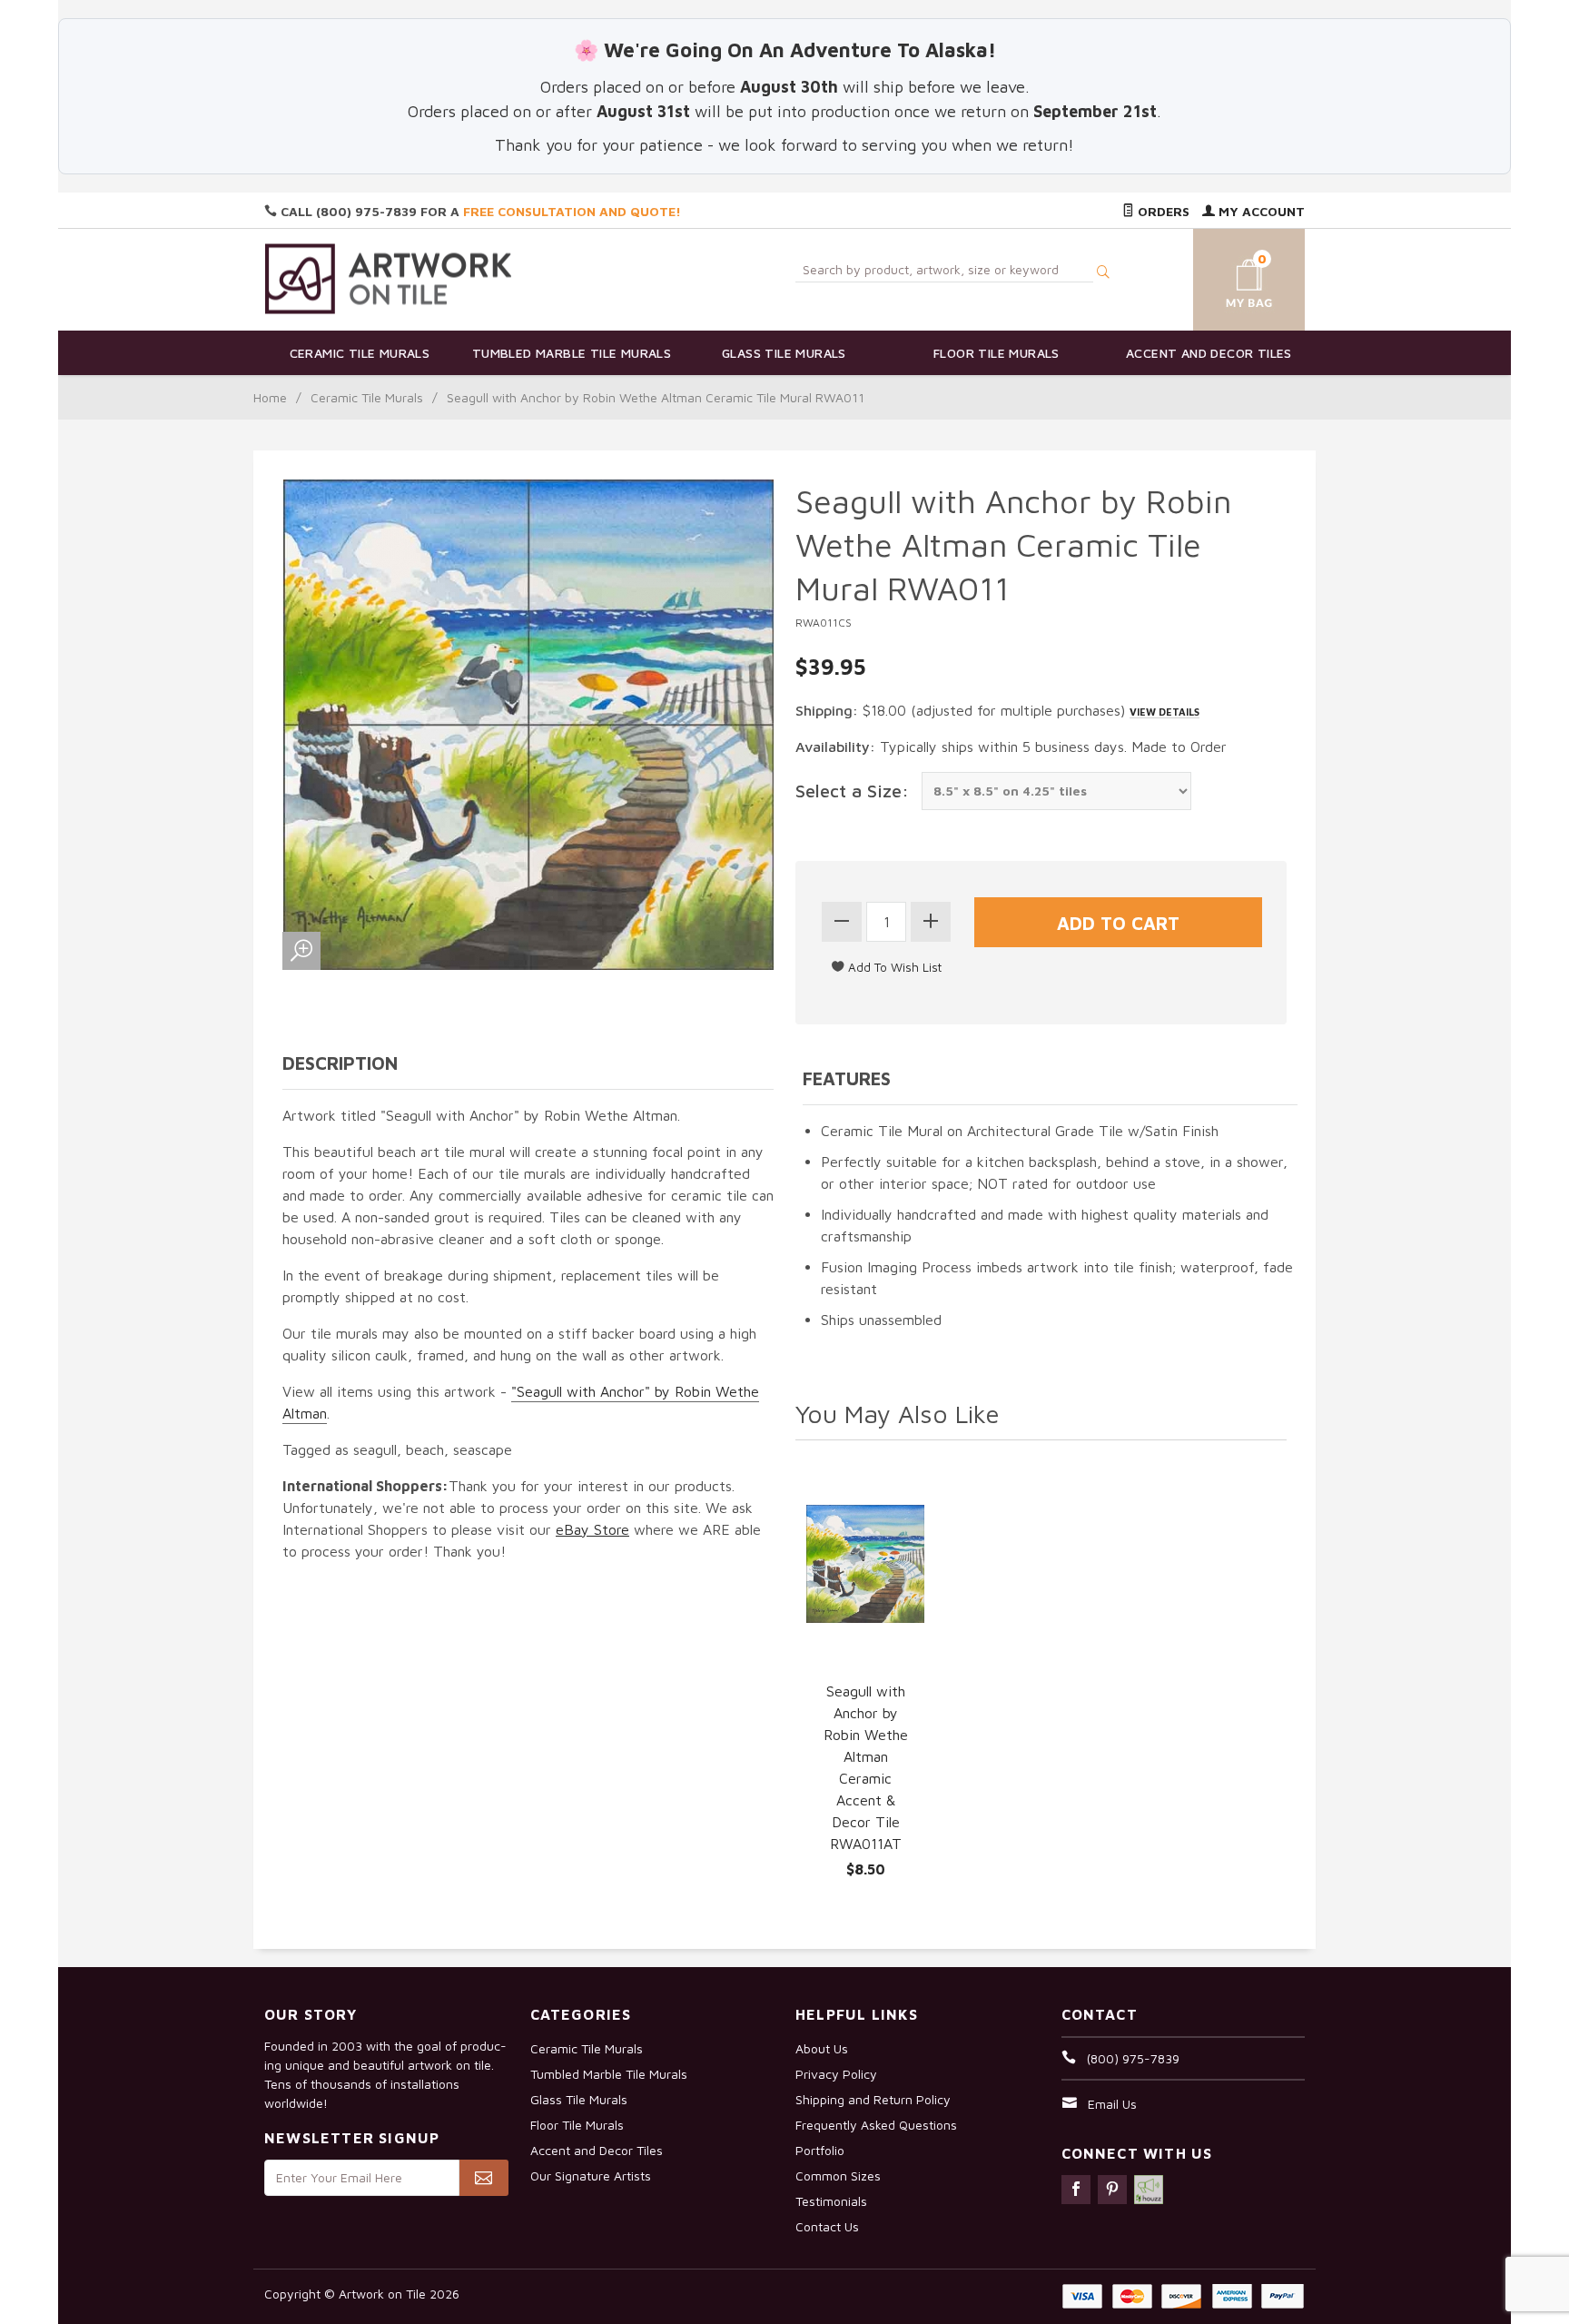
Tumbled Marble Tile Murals (572, 353)
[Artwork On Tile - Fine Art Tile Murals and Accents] (389, 278)
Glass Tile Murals (784, 353)
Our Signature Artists (591, 2176)
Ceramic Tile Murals (360, 353)
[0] (1228, 277)
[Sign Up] (484, 2178)
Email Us (1112, 2104)
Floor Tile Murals (997, 353)
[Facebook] (1076, 2190)
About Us (822, 2048)
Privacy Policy (836, 2074)
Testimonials (831, 2201)
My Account (1260, 211)
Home (270, 397)
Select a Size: (852, 791)
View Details (1164, 712)
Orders (1162, 211)
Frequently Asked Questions (876, 2125)
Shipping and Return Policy (873, 2099)
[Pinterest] (1112, 2190)
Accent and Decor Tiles (1209, 353)
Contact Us (827, 2226)
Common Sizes (838, 2176)
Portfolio (820, 2150)
